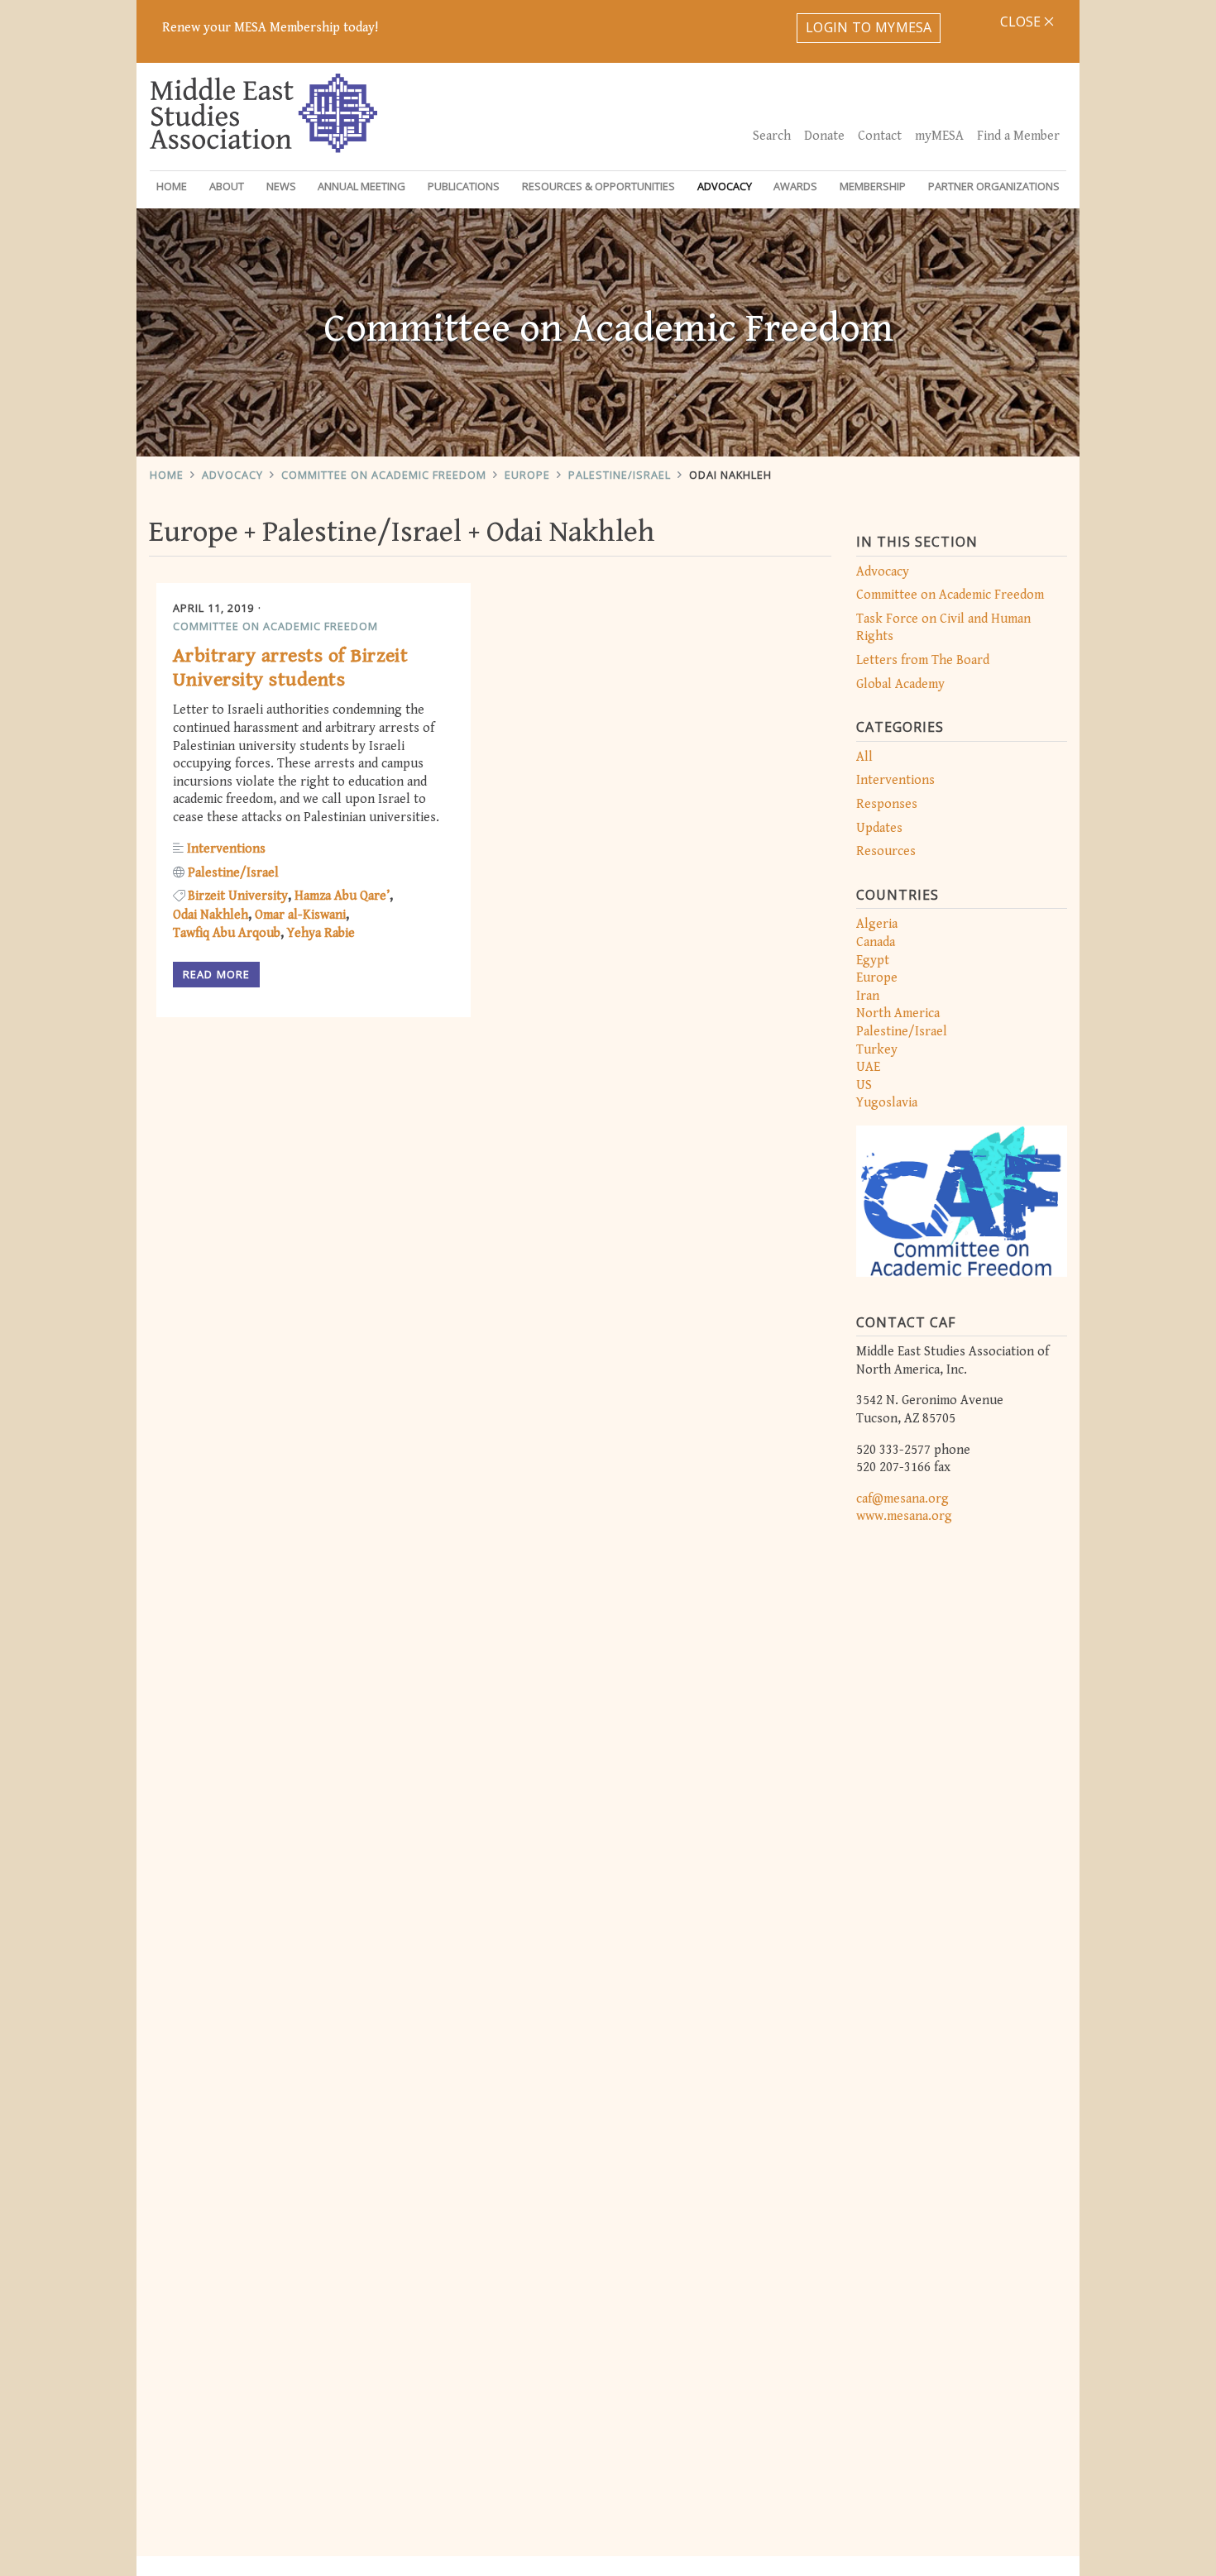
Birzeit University (238, 896)
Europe (527, 475)
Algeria (877, 924)
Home (172, 186)
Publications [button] (464, 186)
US (864, 1085)
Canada (876, 942)
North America (898, 1013)
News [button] (281, 186)
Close (1022, 22)
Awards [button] (795, 186)
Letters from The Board (923, 660)
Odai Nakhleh (730, 475)
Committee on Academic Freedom (384, 475)
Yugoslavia (887, 1103)
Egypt (873, 961)
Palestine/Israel (620, 475)
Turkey (877, 1050)
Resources (886, 851)
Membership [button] (873, 186)
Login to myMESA (869, 27)
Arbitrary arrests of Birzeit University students (290, 668)
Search (772, 136)
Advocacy (232, 475)
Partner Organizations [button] (994, 186)
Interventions (895, 780)
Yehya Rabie (321, 933)
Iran (868, 996)
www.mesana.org (904, 1516)
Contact (880, 136)
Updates (879, 828)
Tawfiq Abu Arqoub (227, 933)
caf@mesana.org (902, 1499)
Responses (887, 804)
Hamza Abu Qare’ (342, 896)
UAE (868, 1067)
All (864, 757)
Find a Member (1018, 136)
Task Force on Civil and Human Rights (943, 628)
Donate (824, 136)
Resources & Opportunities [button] (598, 186)
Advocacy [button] (725, 186)
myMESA (939, 136)
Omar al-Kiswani (300, 915)
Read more (216, 974)
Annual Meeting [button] (361, 186)
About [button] (227, 186)
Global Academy (900, 684)
